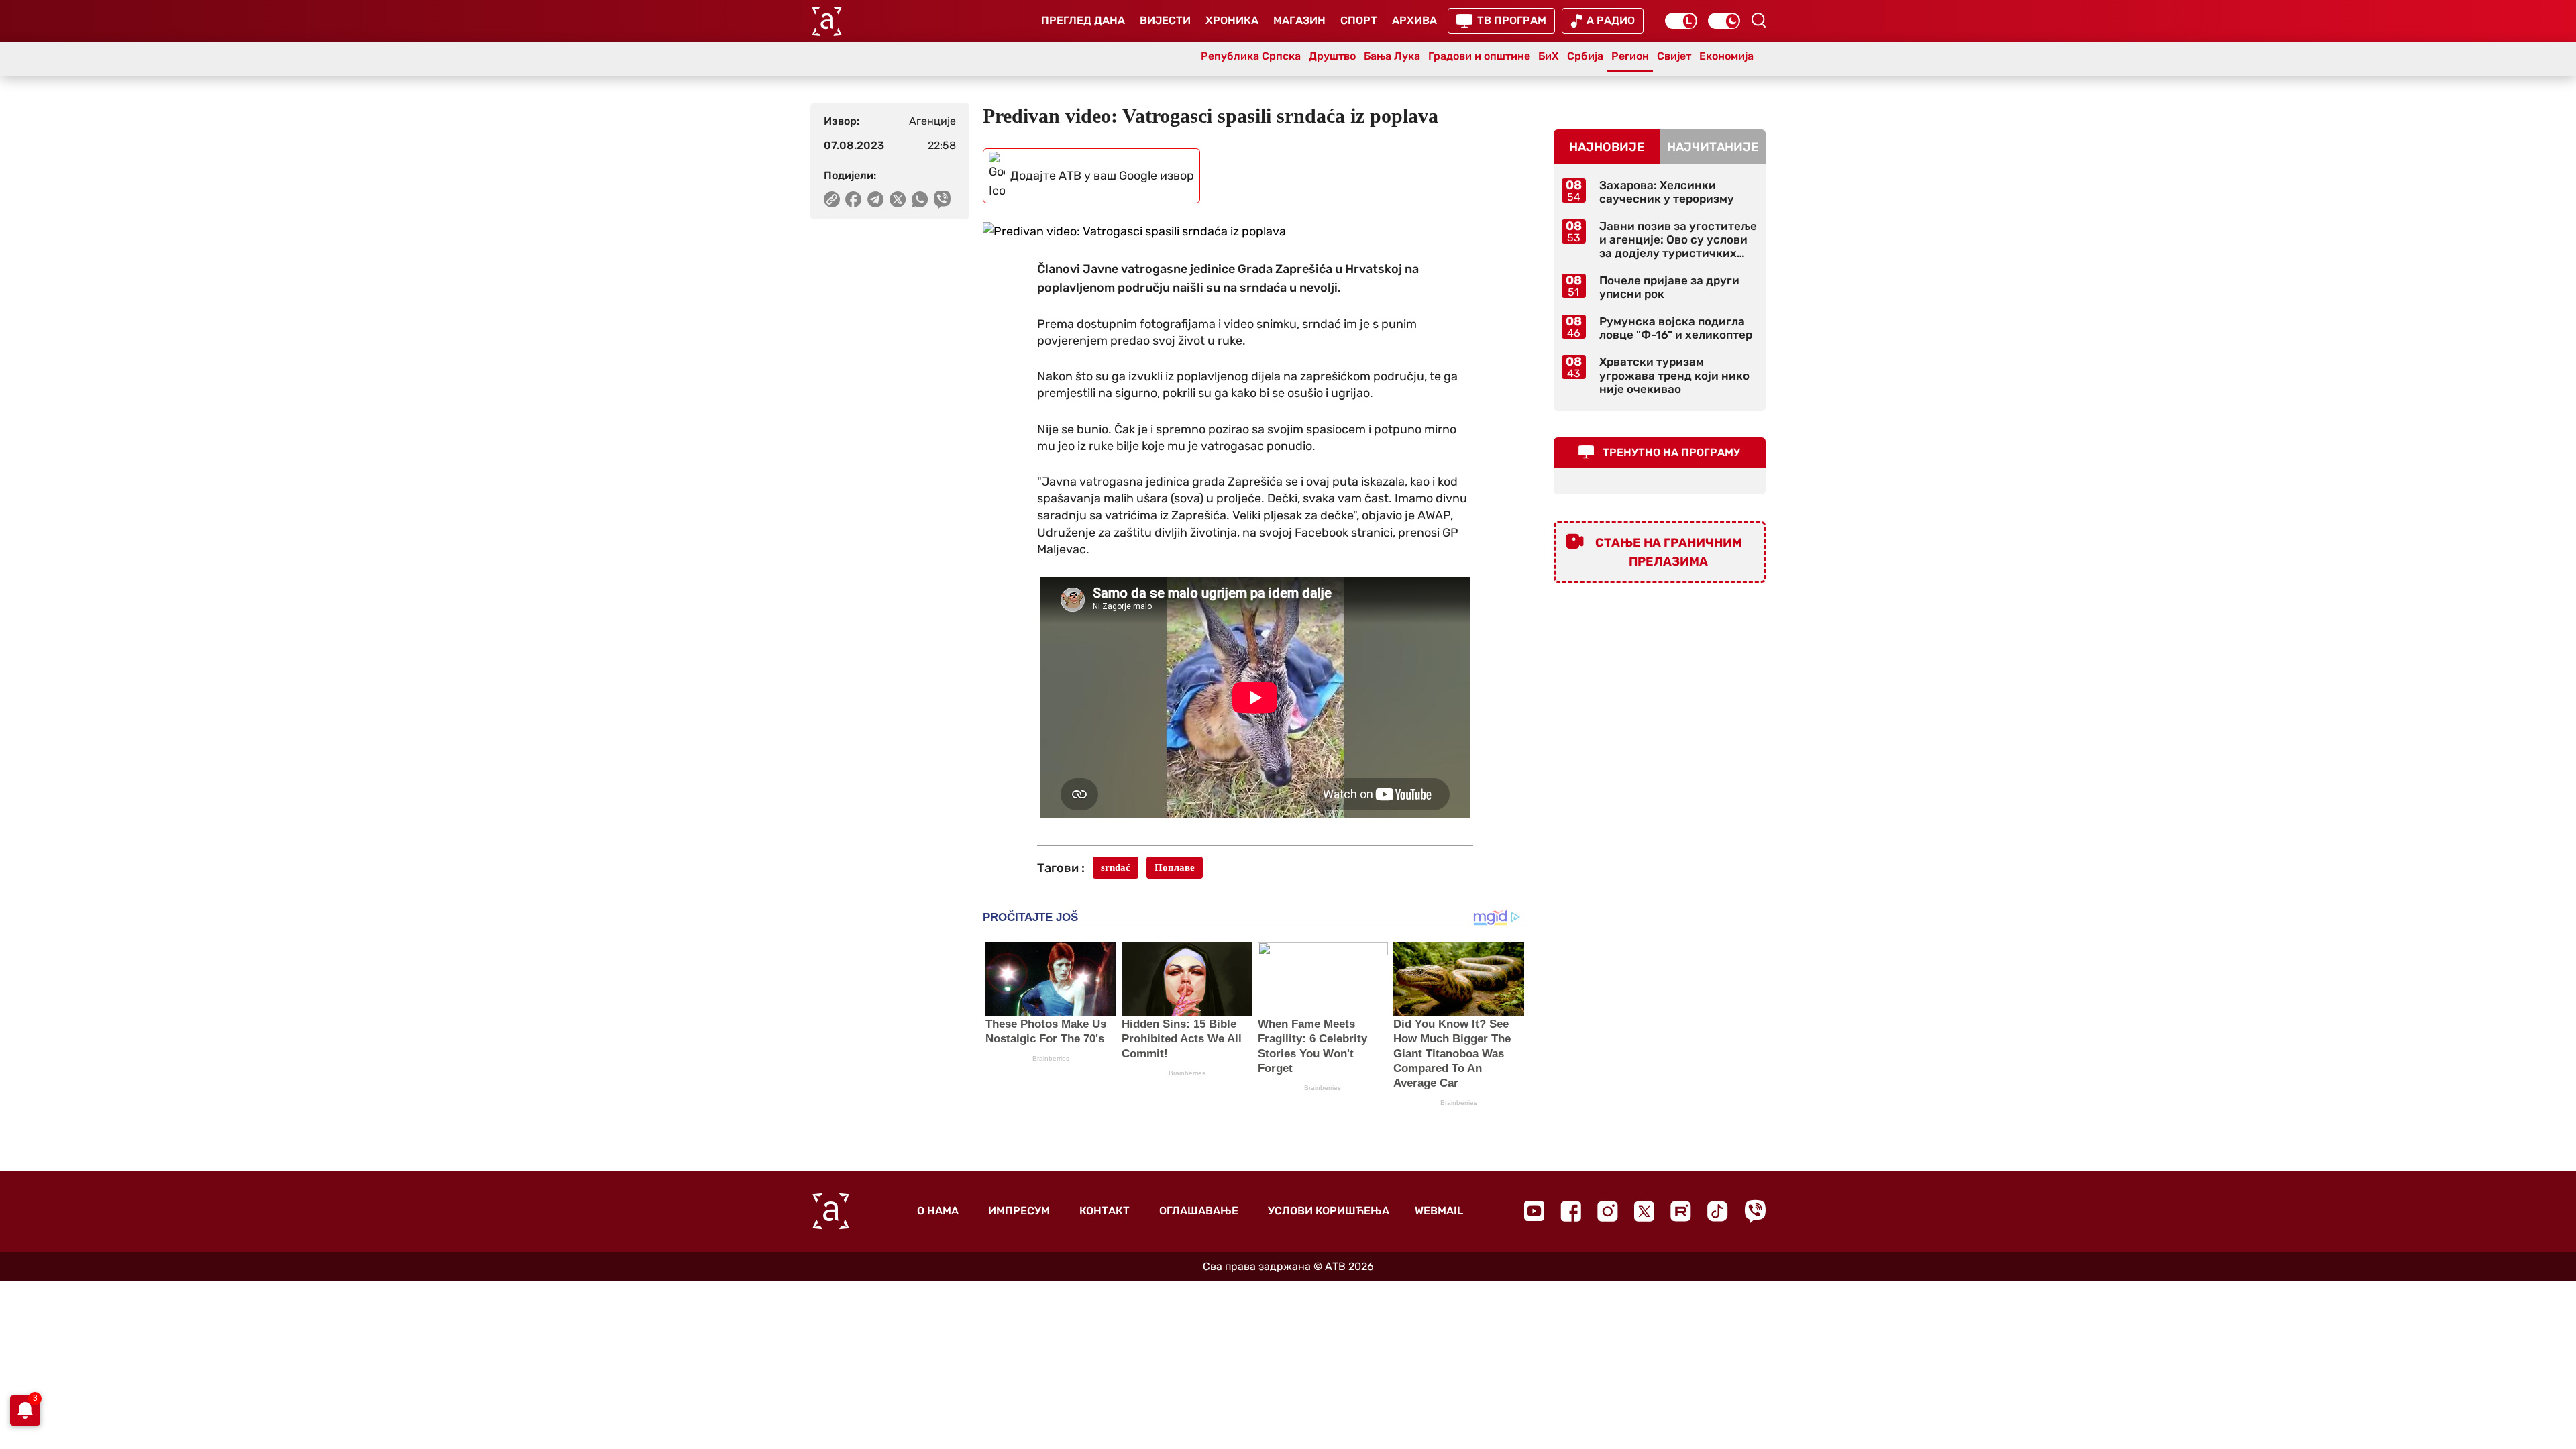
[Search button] (1758, 20)
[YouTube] (1534, 1211)
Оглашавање (1199, 1211)
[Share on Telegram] (876, 199)
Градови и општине (1479, 56)
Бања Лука (1392, 56)
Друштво (1332, 56)
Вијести (1165, 20)
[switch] (1681, 21)
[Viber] (1755, 1211)
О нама (938, 1211)
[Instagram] (1608, 1211)
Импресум (1019, 1211)
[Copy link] (832, 199)
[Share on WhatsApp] (920, 199)
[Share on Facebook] (854, 199)
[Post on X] (898, 199)
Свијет (1674, 56)
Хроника (1232, 20)
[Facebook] (1571, 1211)
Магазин (1299, 20)
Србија (1585, 56)
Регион (1630, 56)
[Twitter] (1644, 1211)
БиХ (1549, 56)
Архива (1414, 20)
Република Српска (1251, 56)
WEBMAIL (1439, 1211)
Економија (1726, 56)
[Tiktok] (1718, 1211)
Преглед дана (1083, 20)
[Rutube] (1681, 1211)
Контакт (1105, 1211)
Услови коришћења (1329, 1211)
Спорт (1359, 20)
